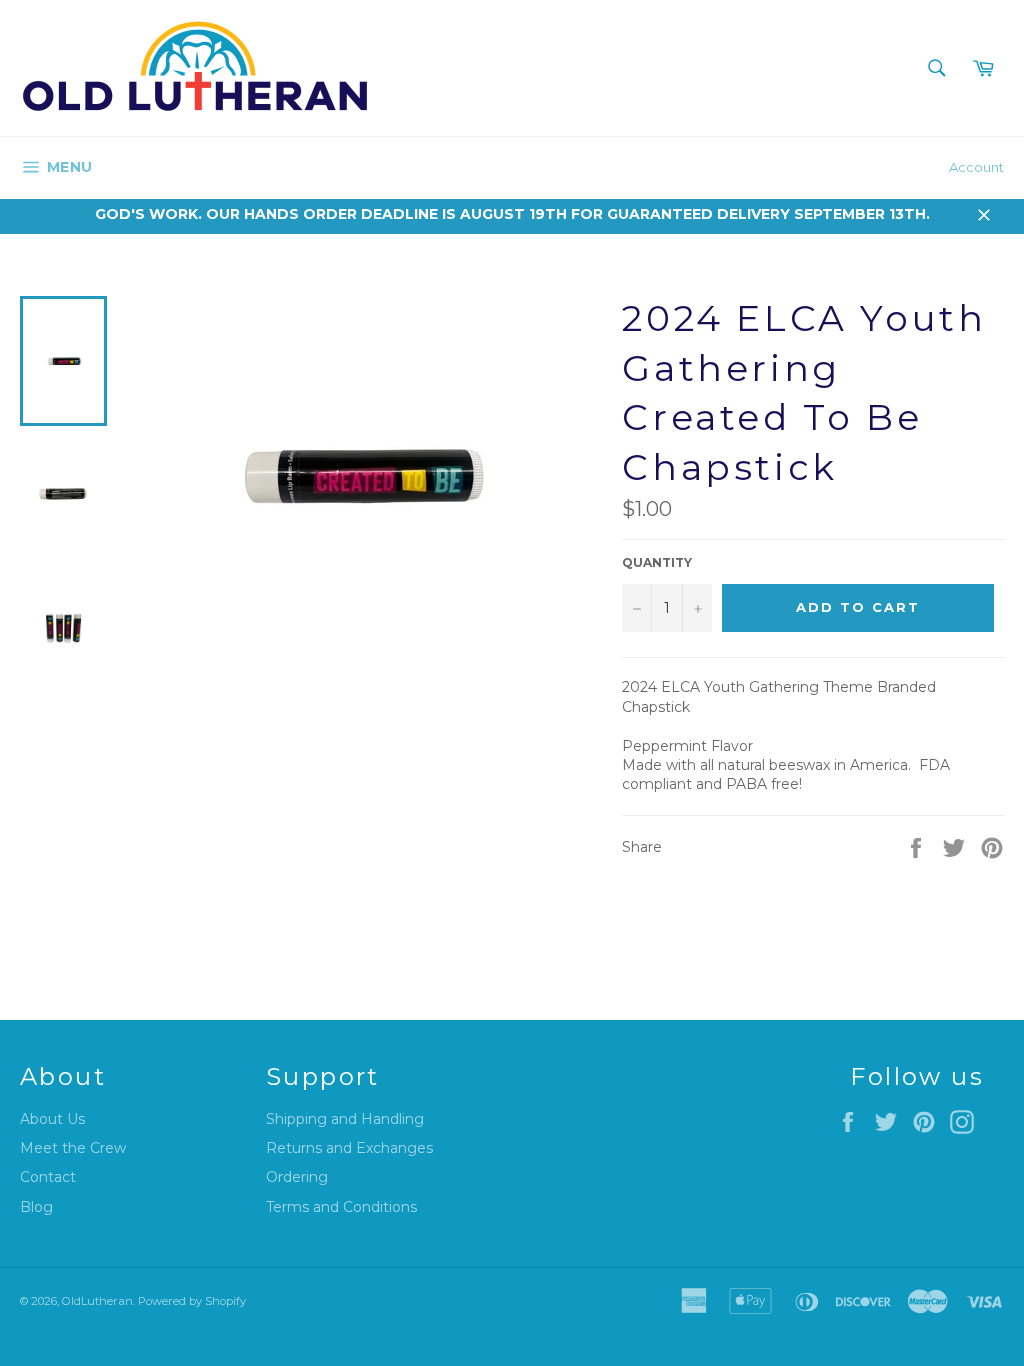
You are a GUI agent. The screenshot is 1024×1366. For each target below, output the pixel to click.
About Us (52, 1119)
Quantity (657, 562)
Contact (48, 1177)
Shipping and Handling (345, 1119)
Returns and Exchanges (349, 1148)
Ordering (297, 1177)
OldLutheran (97, 1301)
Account (976, 167)
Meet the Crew (73, 1148)
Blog (36, 1207)
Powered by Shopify (192, 1301)
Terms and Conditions (341, 1207)
